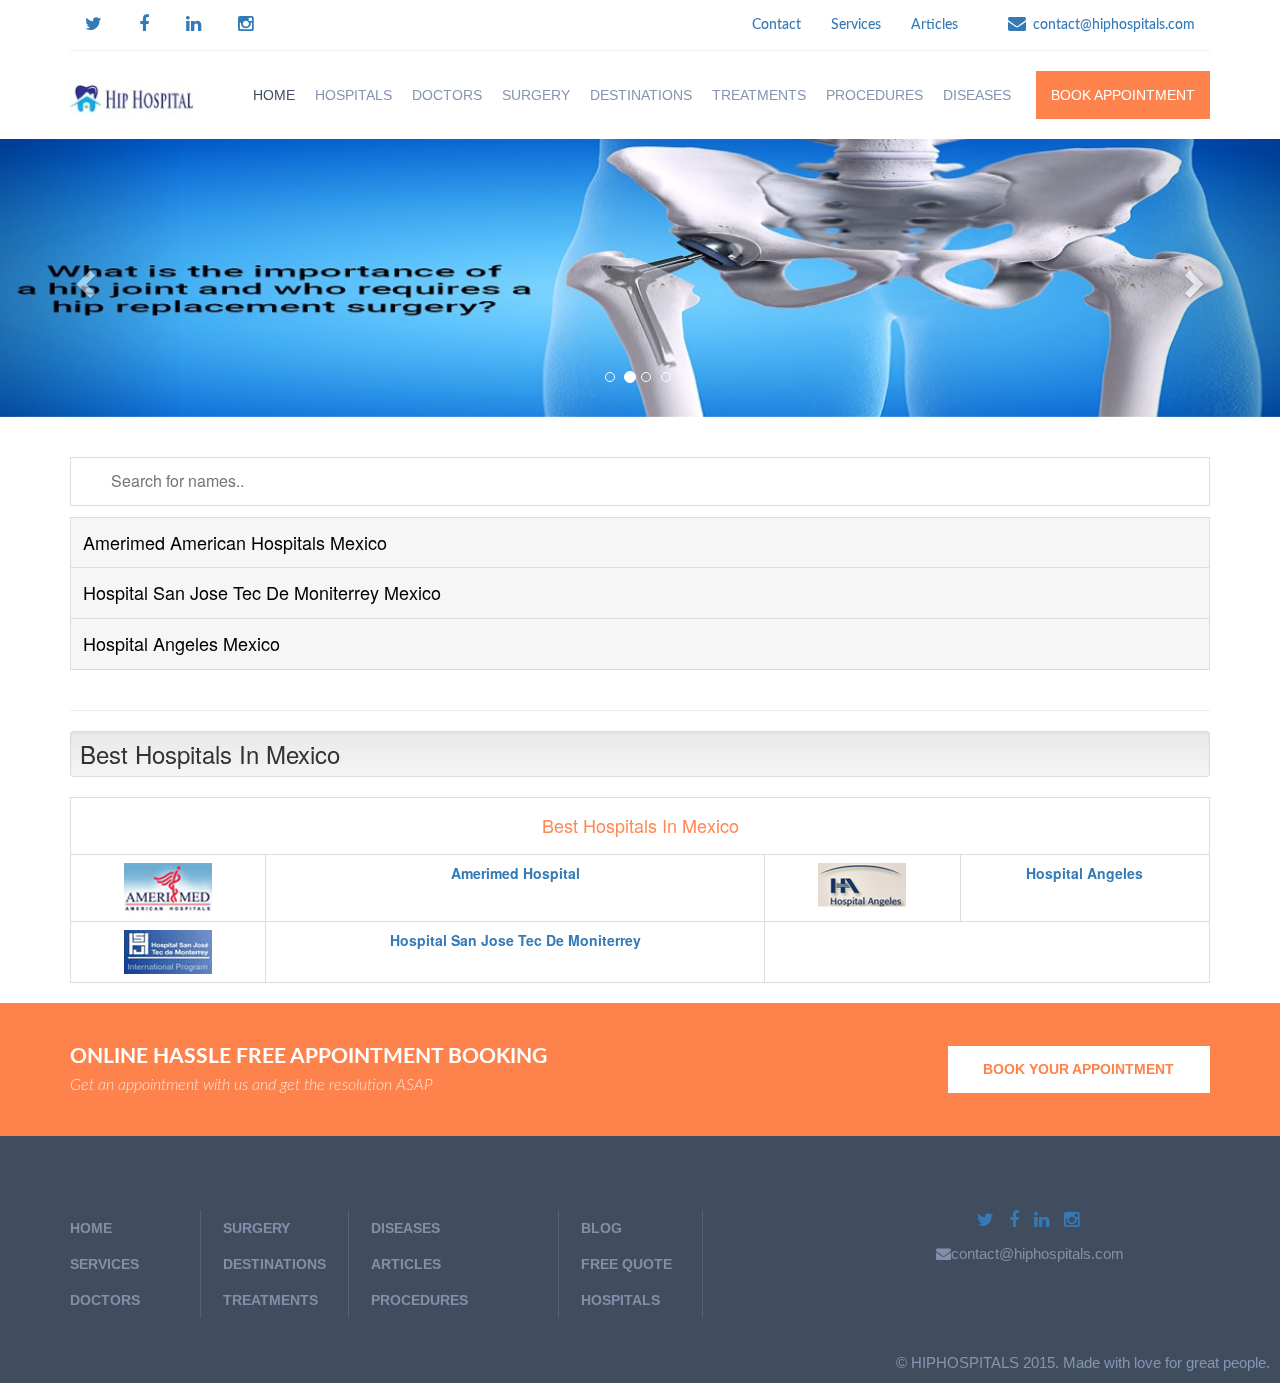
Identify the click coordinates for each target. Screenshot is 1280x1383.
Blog (601, 1228)
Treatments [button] (759, 95)
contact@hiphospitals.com (1114, 25)
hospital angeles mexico (181, 643)
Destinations (274, 1264)
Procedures (874, 95)
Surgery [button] (536, 95)
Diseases (977, 95)
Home (274, 95)
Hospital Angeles (1084, 873)
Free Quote (626, 1264)
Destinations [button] (641, 95)
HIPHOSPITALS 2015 (983, 1362)
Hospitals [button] (353, 95)
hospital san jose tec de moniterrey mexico (262, 592)
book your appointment (1078, 1069)
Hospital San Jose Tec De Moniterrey (515, 940)
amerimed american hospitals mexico (235, 542)
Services (856, 25)
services (104, 1264)
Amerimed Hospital (515, 873)
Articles (934, 25)
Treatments (270, 1300)
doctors (105, 1300)
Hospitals (620, 1300)
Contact (776, 25)
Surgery (256, 1228)
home (91, 1228)
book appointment (1123, 95)
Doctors (447, 95)
